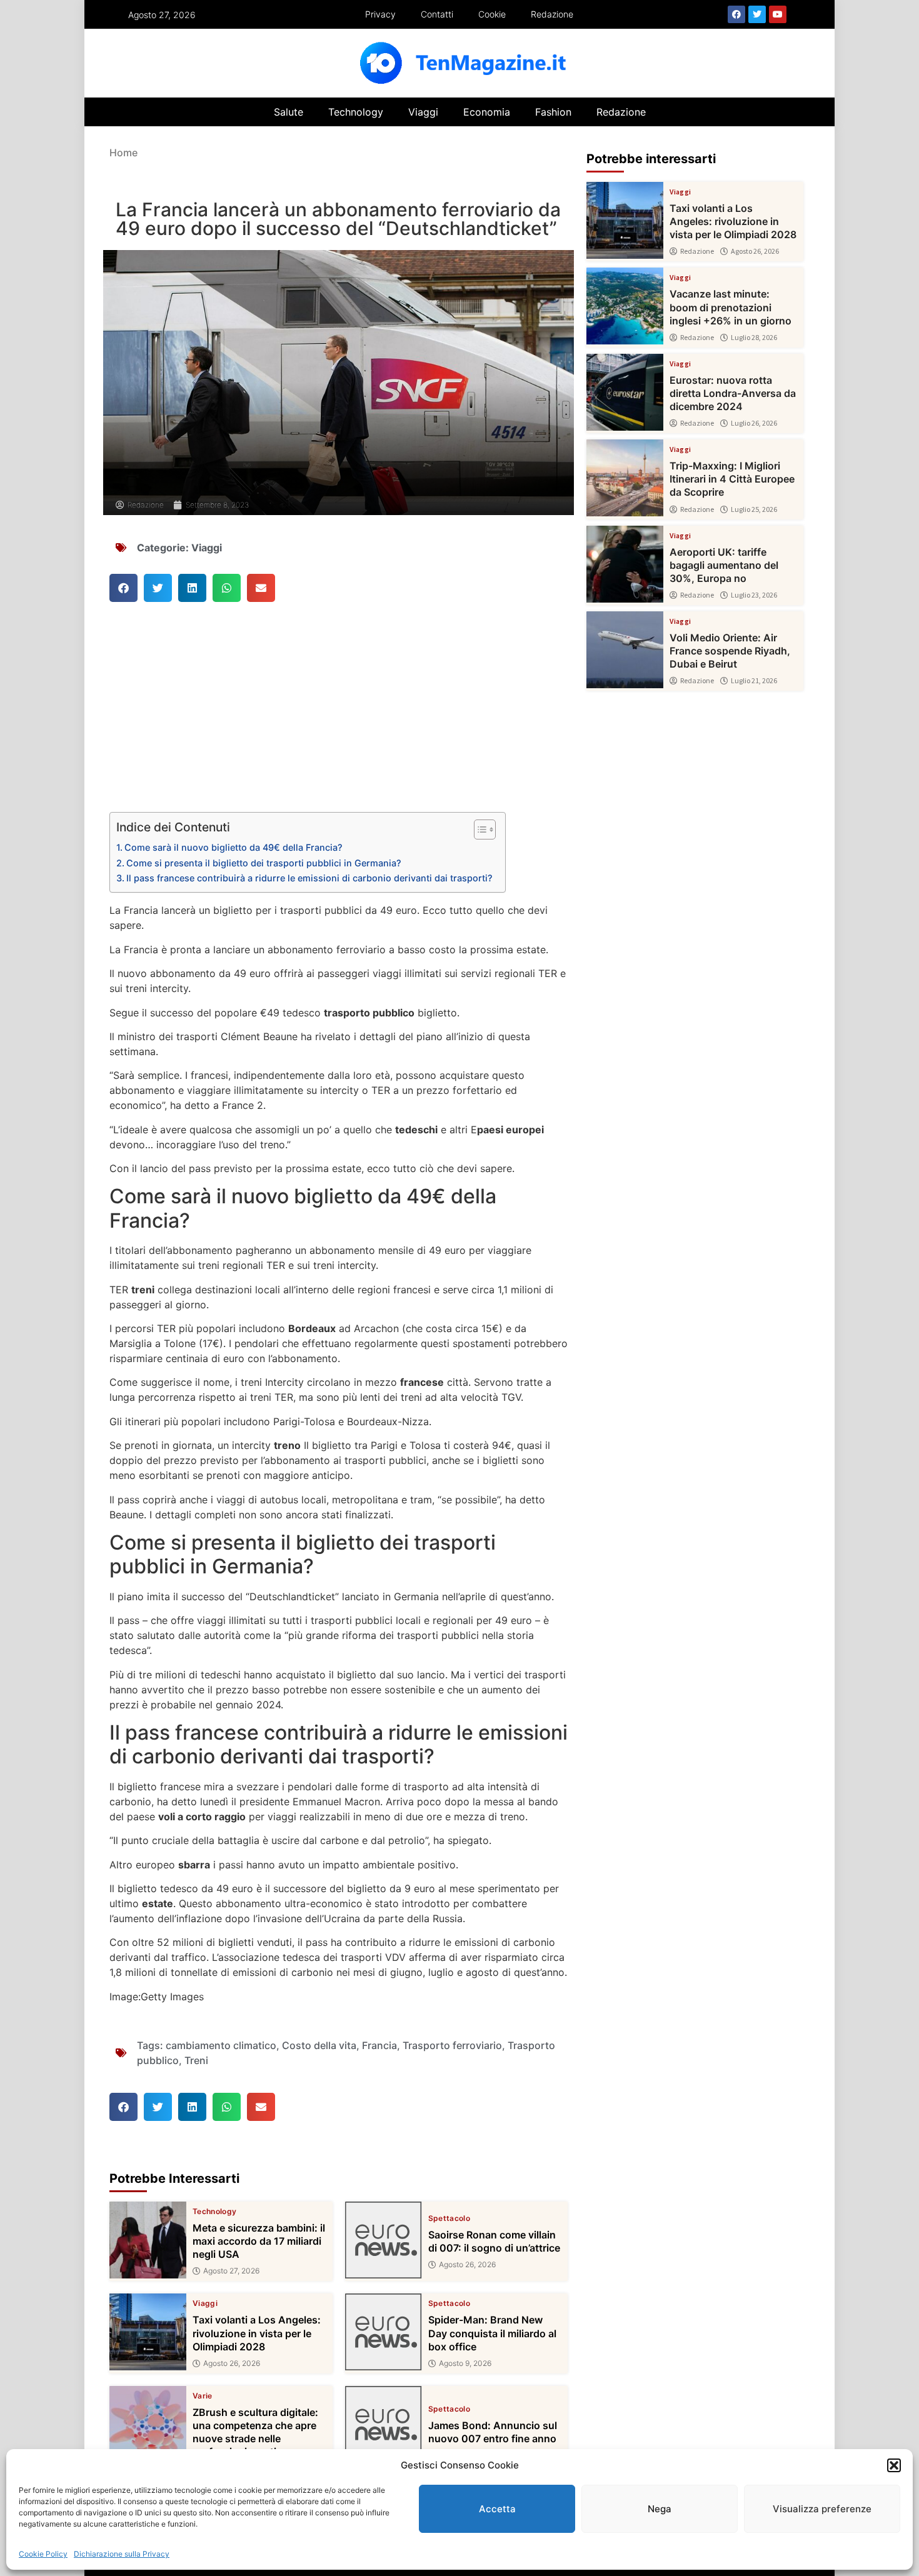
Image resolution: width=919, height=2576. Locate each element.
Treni (196, 2060)
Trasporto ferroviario (452, 2045)
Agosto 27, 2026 (231, 2271)
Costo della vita (319, 2045)
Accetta (497, 2509)
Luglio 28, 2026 (754, 338)
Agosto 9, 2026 (465, 2363)
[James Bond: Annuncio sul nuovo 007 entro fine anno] (384, 2424)
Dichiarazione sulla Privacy (122, 2554)
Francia (379, 2045)
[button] (894, 2465)
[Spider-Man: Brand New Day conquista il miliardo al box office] (384, 2332)
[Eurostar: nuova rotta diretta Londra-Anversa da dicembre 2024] (625, 392)
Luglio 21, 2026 (754, 681)
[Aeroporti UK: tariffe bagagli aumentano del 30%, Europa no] (625, 564)
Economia (487, 112)
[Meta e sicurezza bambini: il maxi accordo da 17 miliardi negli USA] (148, 2240)
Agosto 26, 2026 (467, 2265)
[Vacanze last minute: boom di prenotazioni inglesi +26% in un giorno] (625, 306)
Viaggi (423, 112)
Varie (203, 2396)
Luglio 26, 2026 (754, 423)
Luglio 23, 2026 (754, 595)
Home (123, 153)
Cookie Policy (43, 2554)
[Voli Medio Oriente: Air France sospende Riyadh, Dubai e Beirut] (625, 650)
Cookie (492, 14)
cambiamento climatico (221, 2045)
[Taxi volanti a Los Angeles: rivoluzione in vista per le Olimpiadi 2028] (148, 2332)
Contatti (437, 14)
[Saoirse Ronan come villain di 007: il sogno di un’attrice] (384, 2240)
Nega (660, 2509)
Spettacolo (449, 2218)
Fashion (553, 112)
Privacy (380, 14)
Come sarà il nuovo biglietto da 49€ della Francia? (234, 847)
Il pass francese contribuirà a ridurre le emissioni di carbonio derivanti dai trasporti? (309, 878)
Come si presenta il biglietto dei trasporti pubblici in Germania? (264, 863)
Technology (356, 112)
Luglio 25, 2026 (754, 509)
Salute (289, 112)
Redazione (552, 14)
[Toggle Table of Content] (479, 829)
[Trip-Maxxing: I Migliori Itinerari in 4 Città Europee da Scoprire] (625, 478)
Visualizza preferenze (822, 2509)
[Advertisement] (339, 719)
